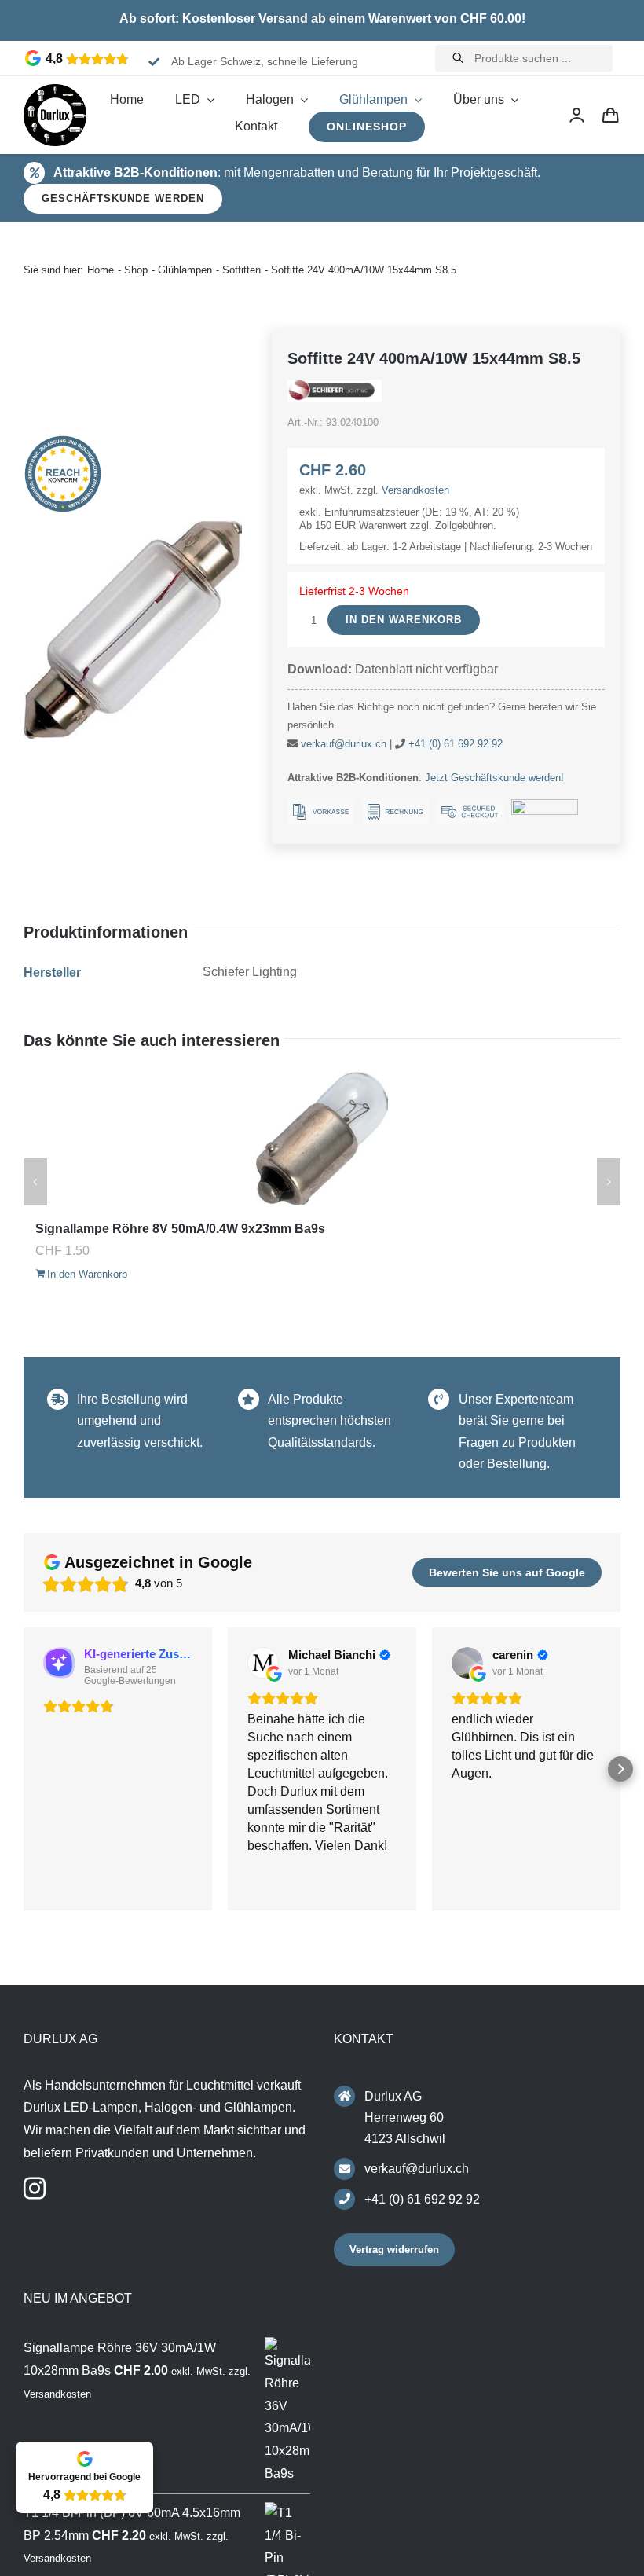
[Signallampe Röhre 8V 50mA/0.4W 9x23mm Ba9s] (322, 1139)
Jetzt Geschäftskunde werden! (494, 778)
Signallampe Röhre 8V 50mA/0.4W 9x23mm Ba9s (180, 1229)
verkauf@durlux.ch (344, 744)
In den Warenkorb (404, 620)
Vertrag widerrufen (394, 2249)
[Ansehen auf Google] (263, 1663)
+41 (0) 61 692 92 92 (456, 744)
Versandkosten (415, 490)
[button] (24, 1769)
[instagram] (35, 2189)
